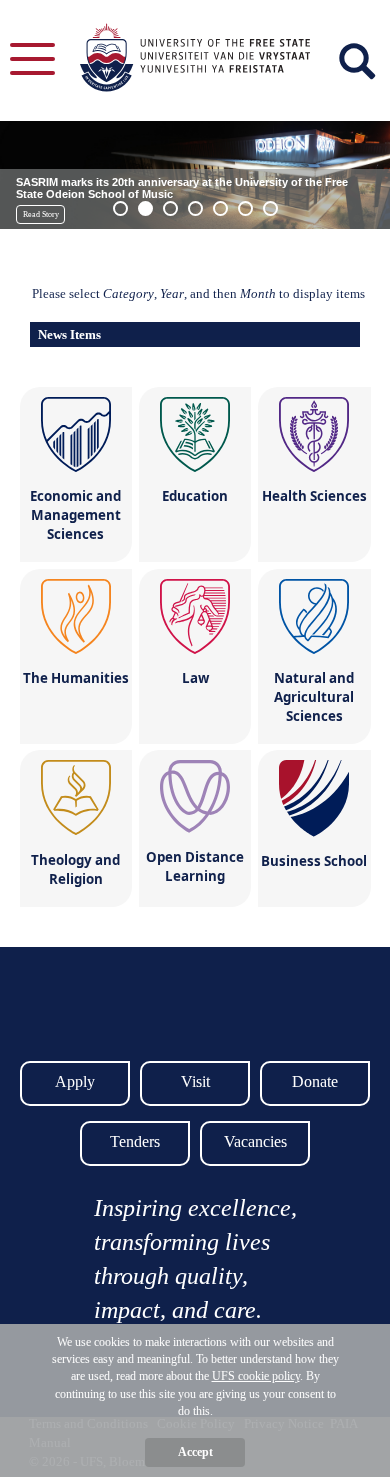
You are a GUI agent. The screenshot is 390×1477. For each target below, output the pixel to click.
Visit (195, 1081)
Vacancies (255, 1141)
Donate (315, 1081)
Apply (75, 1081)
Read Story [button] (41, 214)
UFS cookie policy (256, 1376)
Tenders (135, 1141)
